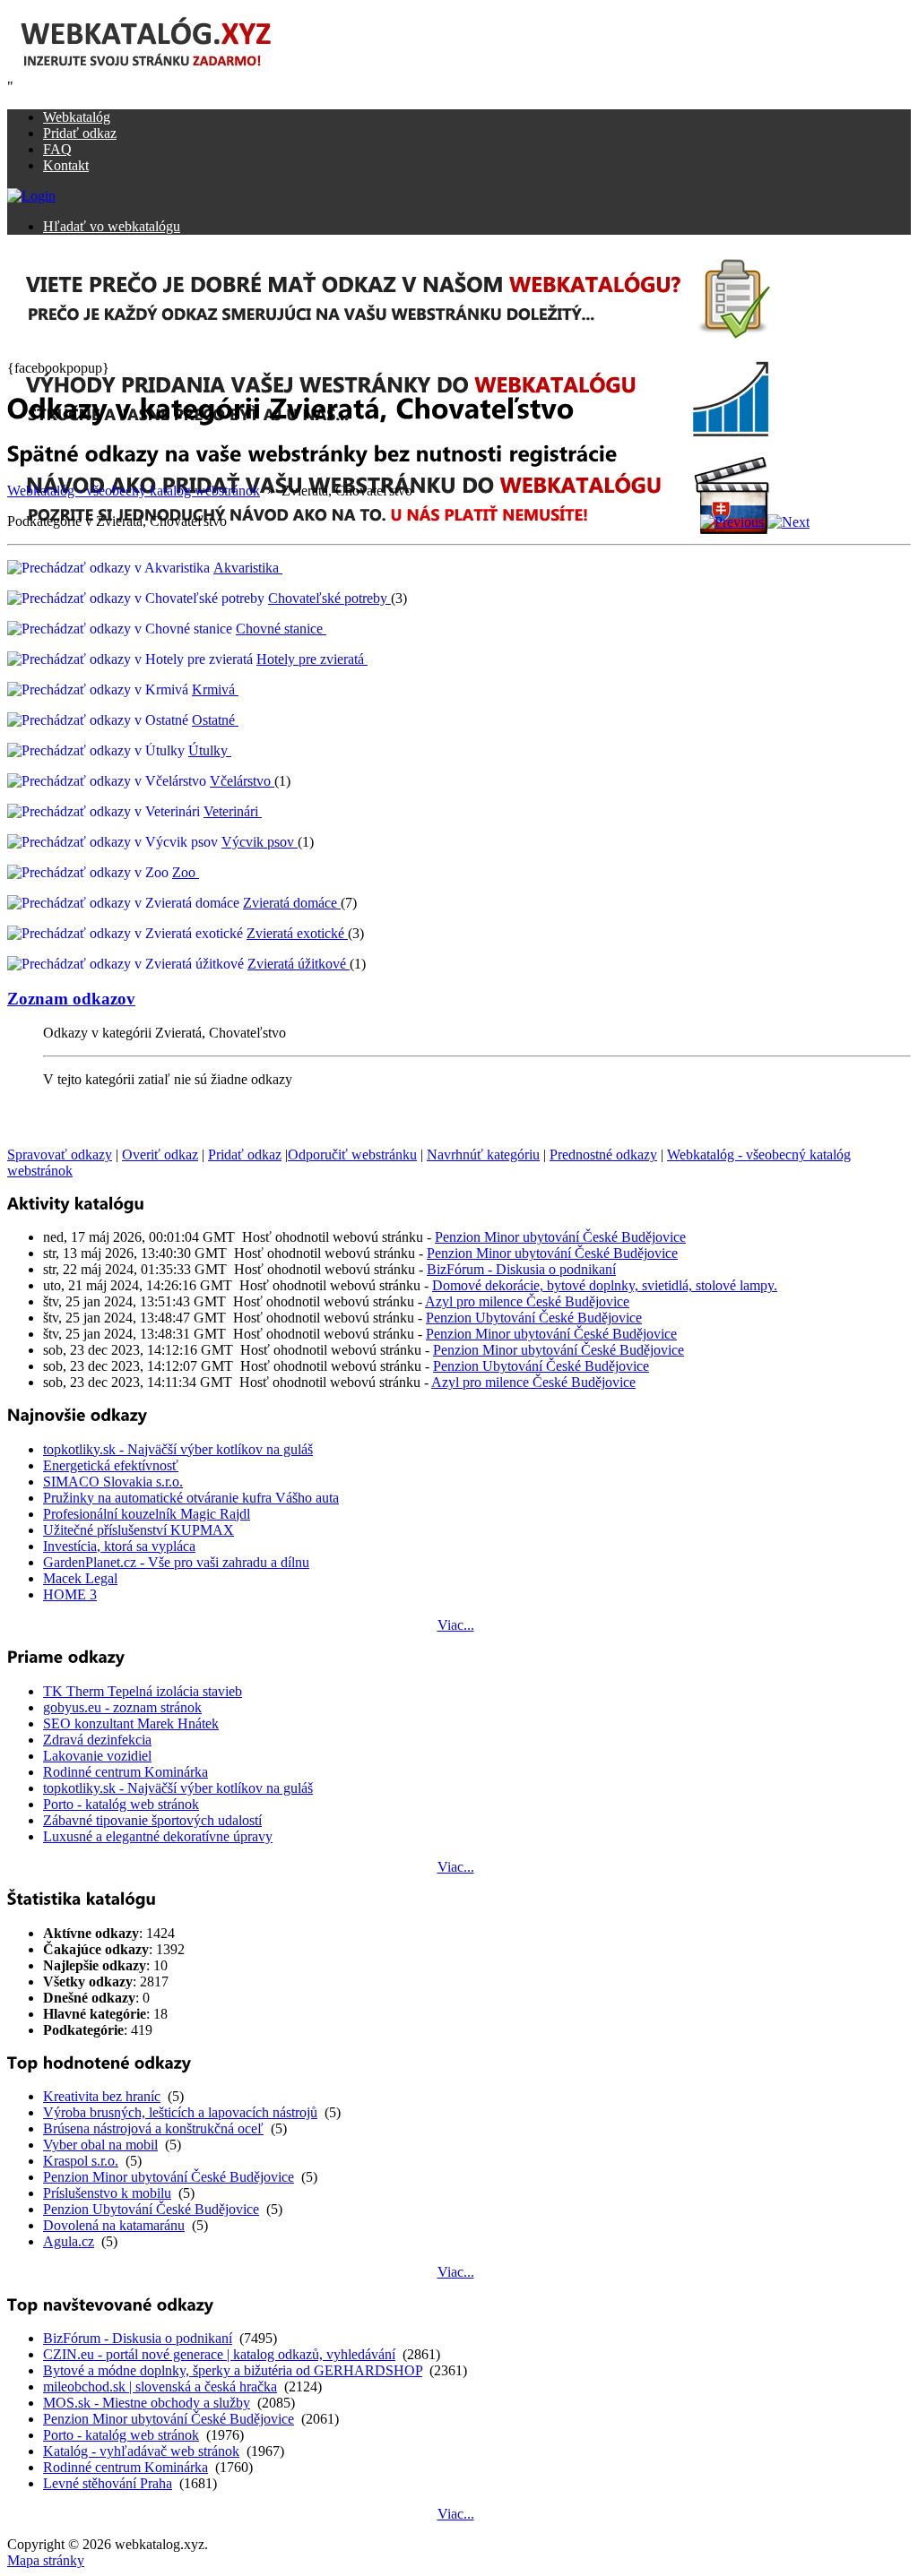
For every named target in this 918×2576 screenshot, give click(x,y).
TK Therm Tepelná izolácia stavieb (143, 1691)
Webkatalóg (77, 117)
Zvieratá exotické (295, 933)
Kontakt (66, 165)
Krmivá (213, 689)
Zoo (184, 872)
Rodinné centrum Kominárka (126, 1772)
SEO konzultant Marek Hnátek (131, 1723)
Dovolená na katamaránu (114, 2225)
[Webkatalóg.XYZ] (164, 74)
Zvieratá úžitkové (297, 964)
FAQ (57, 149)
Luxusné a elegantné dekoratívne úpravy (158, 1836)
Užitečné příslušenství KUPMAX (139, 1530)
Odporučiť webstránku (352, 1154)
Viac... (456, 1625)
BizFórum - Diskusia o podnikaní (521, 1269)
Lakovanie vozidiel (97, 1756)
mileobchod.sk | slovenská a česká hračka (160, 2386)
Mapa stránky (46, 2560)
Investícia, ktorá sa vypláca (119, 1546)
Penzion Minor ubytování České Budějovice (560, 1237)
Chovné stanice (279, 629)
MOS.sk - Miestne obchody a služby (147, 2403)
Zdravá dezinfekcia (97, 1740)
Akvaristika (246, 568)
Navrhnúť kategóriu (483, 1154)
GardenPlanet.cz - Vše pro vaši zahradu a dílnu (176, 1562)
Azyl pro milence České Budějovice (527, 1301)
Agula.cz (69, 2241)
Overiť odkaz (160, 1154)
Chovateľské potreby (328, 598)
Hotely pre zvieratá (310, 659)
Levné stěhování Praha (108, 2483)
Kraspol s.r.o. (81, 2161)
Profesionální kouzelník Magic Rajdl (147, 1514)
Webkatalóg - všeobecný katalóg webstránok (134, 491)
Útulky (208, 750)
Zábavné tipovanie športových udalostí (152, 1820)
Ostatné (213, 720)
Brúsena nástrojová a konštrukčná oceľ (153, 2128)
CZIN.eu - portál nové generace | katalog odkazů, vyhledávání (219, 2354)
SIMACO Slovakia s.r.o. (113, 1482)
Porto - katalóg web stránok (121, 1804)
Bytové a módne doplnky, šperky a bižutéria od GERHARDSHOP (233, 2370)
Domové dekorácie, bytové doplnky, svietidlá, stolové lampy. (605, 1285)
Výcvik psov (258, 842)
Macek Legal (80, 1578)
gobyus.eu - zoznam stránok (122, 1707)
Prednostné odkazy (603, 1154)
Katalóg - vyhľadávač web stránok (141, 2451)
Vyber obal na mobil (100, 2145)
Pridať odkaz (80, 133)
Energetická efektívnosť (111, 1465)
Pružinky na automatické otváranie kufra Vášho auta (191, 1498)
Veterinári (231, 811)
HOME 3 (70, 1594)
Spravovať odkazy (60, 1154)
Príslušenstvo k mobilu (107, 2193)
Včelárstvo (240, 781)
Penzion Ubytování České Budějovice (534, 1318)
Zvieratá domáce (290, 903)
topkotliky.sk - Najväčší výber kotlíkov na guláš (178, 1449)
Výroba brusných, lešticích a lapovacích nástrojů (180, 2112)
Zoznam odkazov (71, 999)
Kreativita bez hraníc (102, 2096)
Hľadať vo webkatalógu (112, 226)
